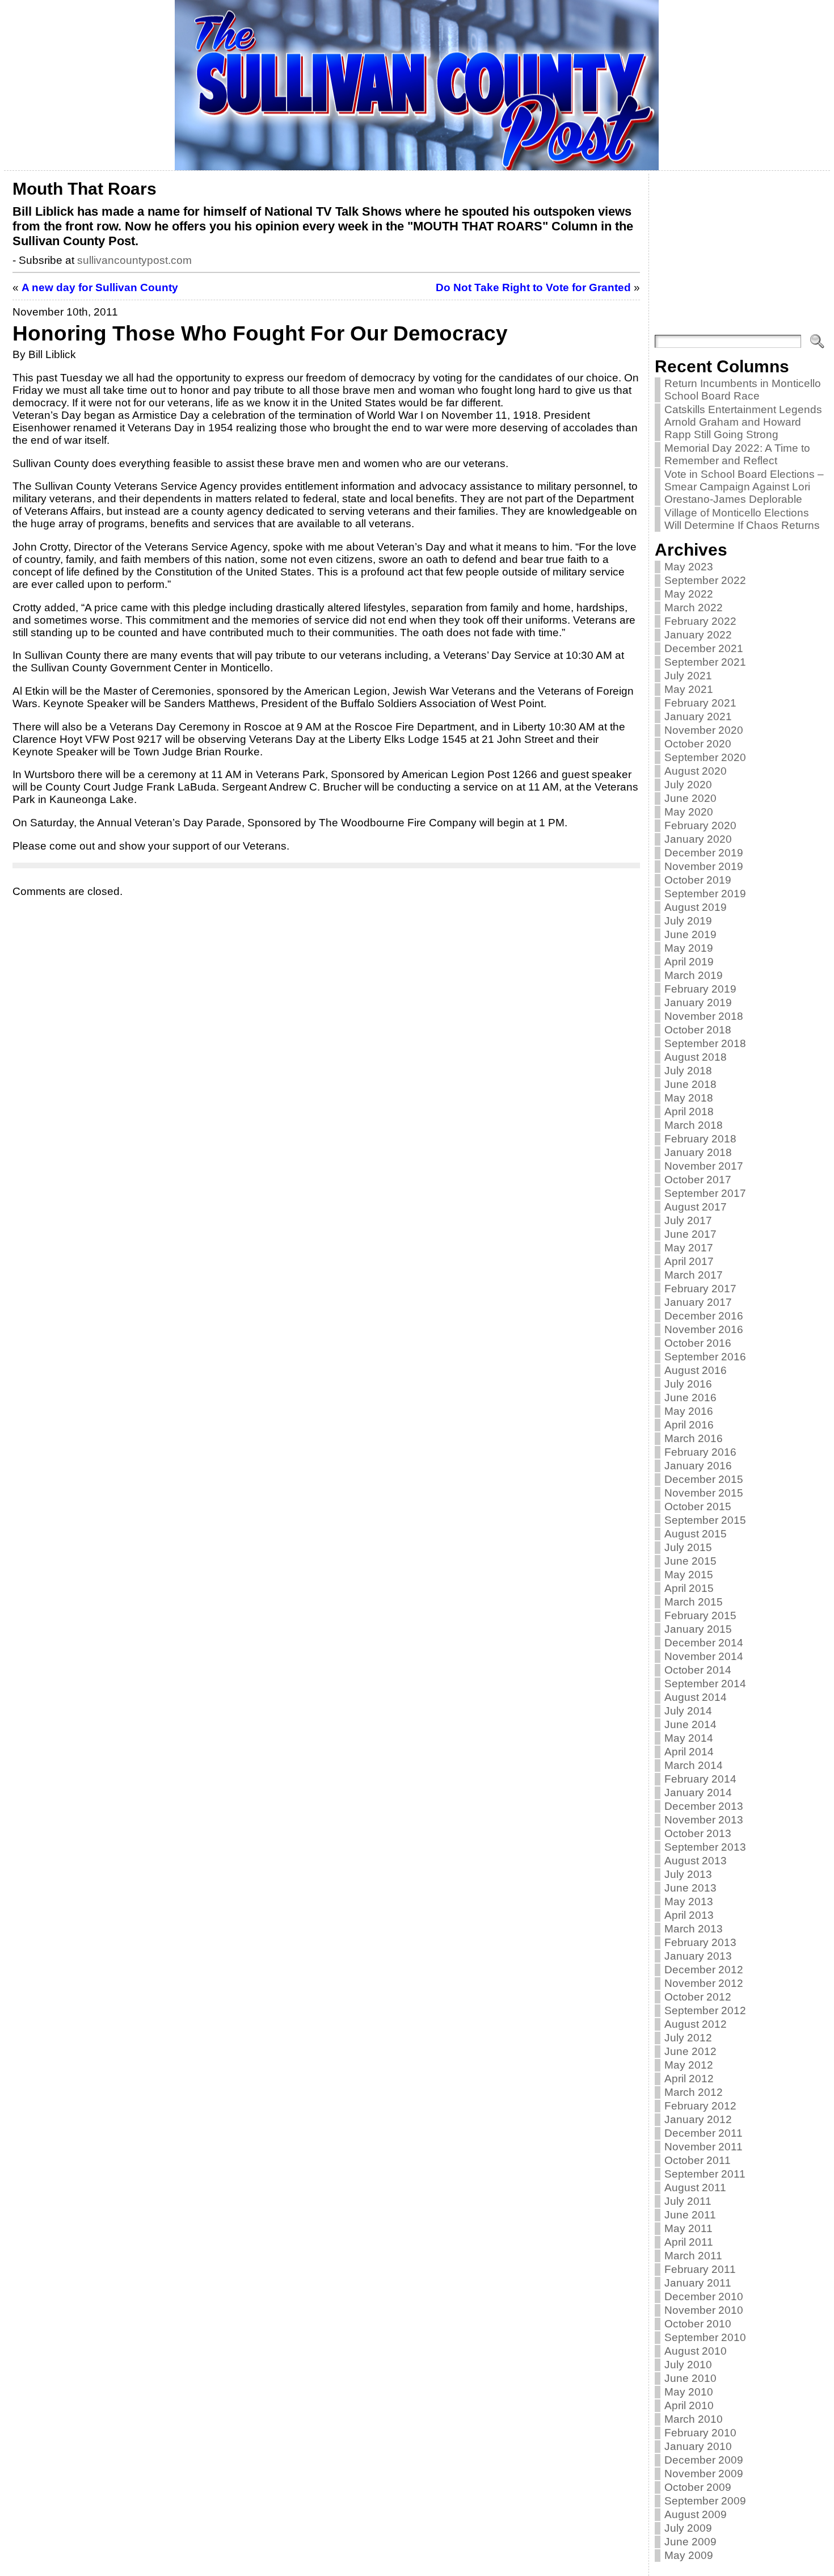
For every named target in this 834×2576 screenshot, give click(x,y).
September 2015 (705, 1520)
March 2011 (693, 2256)
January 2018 (698, 1152)
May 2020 (689, 812)
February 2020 (700, 825)
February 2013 (700, 1942)
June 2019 (690, 934)
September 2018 (705, 1043)
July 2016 (688, 1384)
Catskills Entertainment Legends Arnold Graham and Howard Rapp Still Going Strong (743, 422)
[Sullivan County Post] (417, 85)
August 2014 (696, 1697)
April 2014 (689, 1752)
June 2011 (690, 2215)
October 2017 (698, 1180)
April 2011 (689, 2242)
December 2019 (704, 853)
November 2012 (704, 1983)
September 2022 (705, 580)
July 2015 (688, 1547)
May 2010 (689, 2392)
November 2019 (704, 866)
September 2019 (705, 894)
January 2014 (698, 1793)
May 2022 (689, 594)
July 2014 (688, 1711)
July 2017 (688, 1220)
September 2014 (705, 1684)
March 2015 (694, 1602)
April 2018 (689, 1111)
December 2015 (704, 1479)
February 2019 (700, 989)
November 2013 (704, 1820)
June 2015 (690, 1561)
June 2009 (690, 2542)
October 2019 (698, 880)
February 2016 (700, 1452)
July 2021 (688, 676)
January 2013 (698, 1956)
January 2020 (698, 839)
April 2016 (689, 1425)
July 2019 (688, 921)
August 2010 (696, 2351)
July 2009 (688, 2528)
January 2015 (698, 1629)
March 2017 (694, 1275)
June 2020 (690, 798)
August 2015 (696, 1534)
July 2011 (688, 2201)
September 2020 (705, 757)
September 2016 (705, 1357)
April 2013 (689, 1915)
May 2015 (689, 1575)
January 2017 (698, 1302)
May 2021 (689, 689)
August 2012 (696, 2024)
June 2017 (690, 1234)
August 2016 (696, 1370)
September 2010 (705, 2337)
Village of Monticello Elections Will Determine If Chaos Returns (742, 519)
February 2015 (700, 1615)
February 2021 (700, 703)
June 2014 (690, 1724)
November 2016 (704, 1329)
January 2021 (698, 717)
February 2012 (700, 2106)
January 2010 (698, 2446)
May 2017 (689, 1248)
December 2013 (704, 1806)
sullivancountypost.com (134, 260)
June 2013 (690, 1888)
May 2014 (689, 1738)
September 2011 (705, 2174)
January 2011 (698, 2283)
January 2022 (698, 635)
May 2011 (688, 2228)
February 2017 (700, 1289)
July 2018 (688, 1071)
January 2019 (698, 1003)
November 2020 (704, 730)
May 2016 (689, 1411)
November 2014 (704, 1656)
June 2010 (690, 2378)
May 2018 (689, 1098)
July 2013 (688, 1874)
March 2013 (694, 1929)
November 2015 (704, 1493)
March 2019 (694, 975)
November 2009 (704, 2474)
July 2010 (688, 2365)
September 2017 (705, 1193)
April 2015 (689, 1588)
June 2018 (690, 1084)
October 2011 (698, 2160)
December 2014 (704, 1643)
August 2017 (696, 1207)
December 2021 (704, 648)
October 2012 (698, 1997)
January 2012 (698, 2119)
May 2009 (689, 2555)
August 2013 (696, 1861)
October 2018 (698, 1030)
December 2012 (704, 1970)
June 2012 (690, 2051)
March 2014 (694, 1765)
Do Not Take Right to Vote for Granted (533, 287)
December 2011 (704, 2133)
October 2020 (698, 744)
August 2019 (696, 907)
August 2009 (696, 2514)
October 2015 (698, 1506)
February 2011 (700, 2269)
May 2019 (689, 948)
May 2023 (689, 567)
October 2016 (698, 1343)
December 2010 (704, 2296)
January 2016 (698, 1466)
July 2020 (688, 785)
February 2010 (700, 2433)
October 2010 (698, 2324)
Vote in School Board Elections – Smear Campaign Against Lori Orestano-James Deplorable (744, 487)
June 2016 (690, 1398)
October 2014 (698, 1670)
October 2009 (698, 2487)
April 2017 (689, 1261)
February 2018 (700, 1139)
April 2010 (689, 2405)
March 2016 (694, 1438)
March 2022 (694, 608)
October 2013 (698, 1833)
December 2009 (704, 2460)
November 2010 (704, 2310)
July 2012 (688, 2038)
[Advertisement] (740, 255)
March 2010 (694, 2419)
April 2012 (689, 2079)
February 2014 (700, 1779)
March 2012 (694, 2092)
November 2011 (704, 2147)
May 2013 (689, 1901)
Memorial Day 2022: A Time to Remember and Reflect (737, 454)
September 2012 (705, 2010)
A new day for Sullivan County (100, 287)
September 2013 (705, 1847)
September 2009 (705, 2501)
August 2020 (696, 771)
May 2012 (689, 2065)
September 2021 (705, 662)
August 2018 (696, 1057)
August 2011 (695, 2188)
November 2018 (704, 1016)
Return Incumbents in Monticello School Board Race (743, 390)
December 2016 (704, 1316)
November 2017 (704, 1166)
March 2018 (694, 1125)
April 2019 (689, 962)
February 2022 (700, 621)
